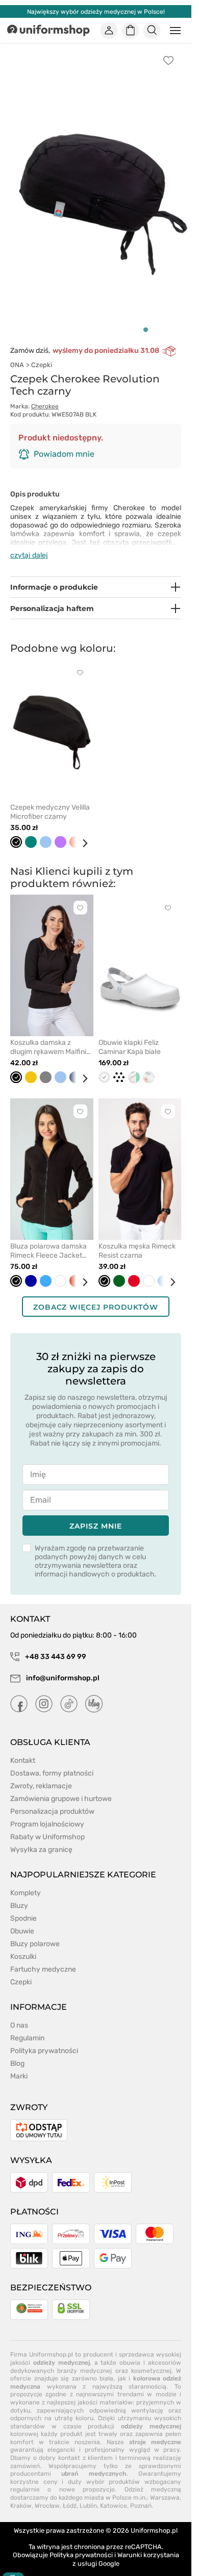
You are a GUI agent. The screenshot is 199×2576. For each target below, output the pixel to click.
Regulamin (27, 2027)
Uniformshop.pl (154, 2519)
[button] (146, 318)
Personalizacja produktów (52, 1800)
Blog (17, 2052)
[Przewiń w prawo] (81, 832)
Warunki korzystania (148, 2544)
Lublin (88, 2494)
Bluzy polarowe (35, 1933)
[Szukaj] (152, 31)
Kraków (21, 2494)
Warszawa (165, 2486)
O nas (19, 2014)
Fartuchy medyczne (43, 1958)
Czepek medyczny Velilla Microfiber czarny (50, 801)
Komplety (26, 1882)
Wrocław (47, 2494)
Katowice (114, 2494)
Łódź (70, 2494)
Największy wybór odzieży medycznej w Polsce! (96, 12)
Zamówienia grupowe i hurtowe (61, 1788)
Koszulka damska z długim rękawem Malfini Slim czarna (48, 1036)
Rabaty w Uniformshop (47, 1826)
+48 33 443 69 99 (55, 1645)
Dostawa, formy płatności (52, 1762)
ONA (17, 354)
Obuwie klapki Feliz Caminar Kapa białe (130, 1036)
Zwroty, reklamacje (41, 1775)
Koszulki (23, 1945)
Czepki (42, 354)
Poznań (141, 2494)
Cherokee (45, 395)
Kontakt (23, 1749)
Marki (19, 2065)
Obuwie (22, 1920)
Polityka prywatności (44, 2040)
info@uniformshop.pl (62, 1667)
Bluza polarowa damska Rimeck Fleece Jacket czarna (48, 1240)
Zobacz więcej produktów (96, 1296)
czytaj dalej (29, 544)
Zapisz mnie (95, 1515)
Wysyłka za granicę (41, 1838)
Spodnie (23, 1907)
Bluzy (19, 1894)
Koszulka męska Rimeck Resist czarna (137, 1240)
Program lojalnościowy (47, 1813)
